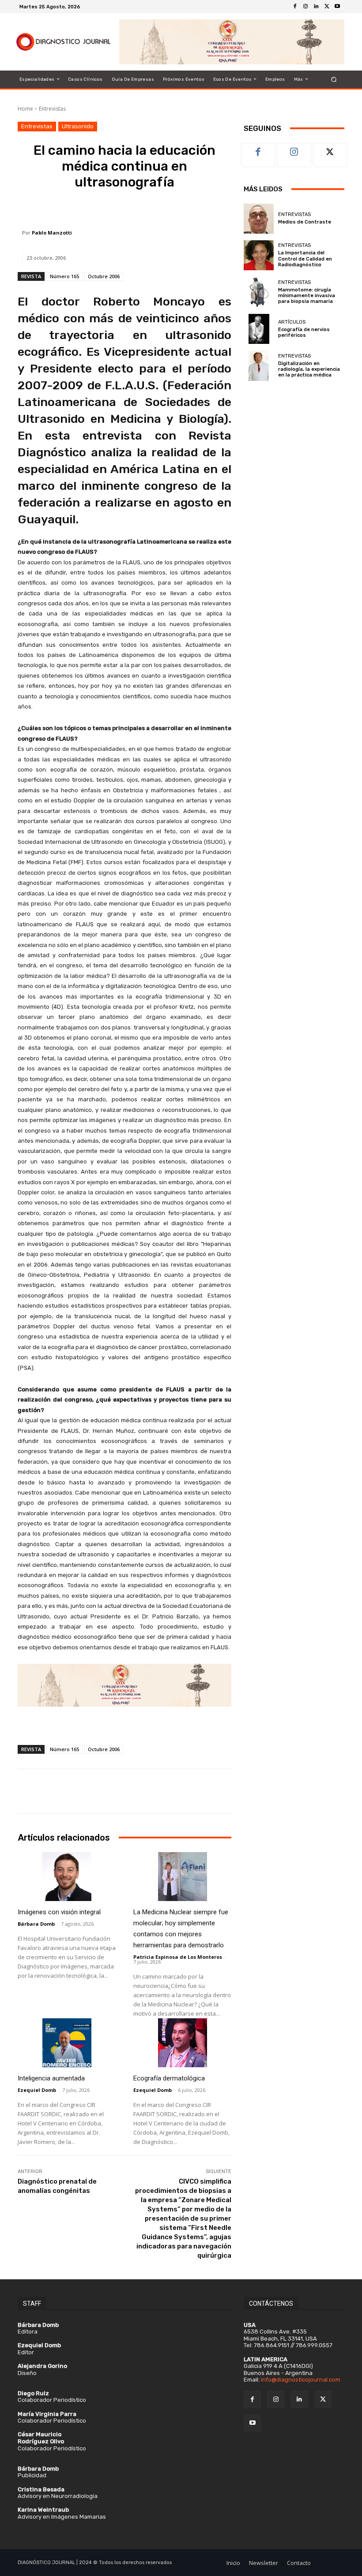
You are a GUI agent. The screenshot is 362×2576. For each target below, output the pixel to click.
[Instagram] (305, 7)
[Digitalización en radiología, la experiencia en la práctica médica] (259, 365)
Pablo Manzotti (52, 233)
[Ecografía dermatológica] (182, 2043)
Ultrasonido (78, 126)
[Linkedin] (316, 7)
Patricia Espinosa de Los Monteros (178, 1957)
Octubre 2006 (104, 276)
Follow (294, 150)
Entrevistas (52, 109)
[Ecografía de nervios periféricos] (259, 329)
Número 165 (64, 276)
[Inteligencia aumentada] (67, 2043)
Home (25, 109)
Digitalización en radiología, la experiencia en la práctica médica (309, 369)
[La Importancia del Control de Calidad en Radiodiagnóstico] (259, 255)
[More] (184, 208)
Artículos (292, 322)
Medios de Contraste (305, 222)
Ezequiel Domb (37, 2090)
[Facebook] (295, 7)
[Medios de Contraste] (259, 219)
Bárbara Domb (36, 1924)
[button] (334, 79)
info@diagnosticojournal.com (301, 2380)
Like (258, 150)
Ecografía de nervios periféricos (304, 332)
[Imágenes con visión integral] (67, 1877)
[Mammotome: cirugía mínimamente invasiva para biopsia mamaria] (259, 292)
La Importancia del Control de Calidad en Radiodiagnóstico (305, 259)
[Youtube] (337, 7)
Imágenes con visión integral (59, 1912)
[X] (327, 7)
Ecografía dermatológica (169, 2078)
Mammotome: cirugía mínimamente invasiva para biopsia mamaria (307, 296)
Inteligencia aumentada (51, 2078)
